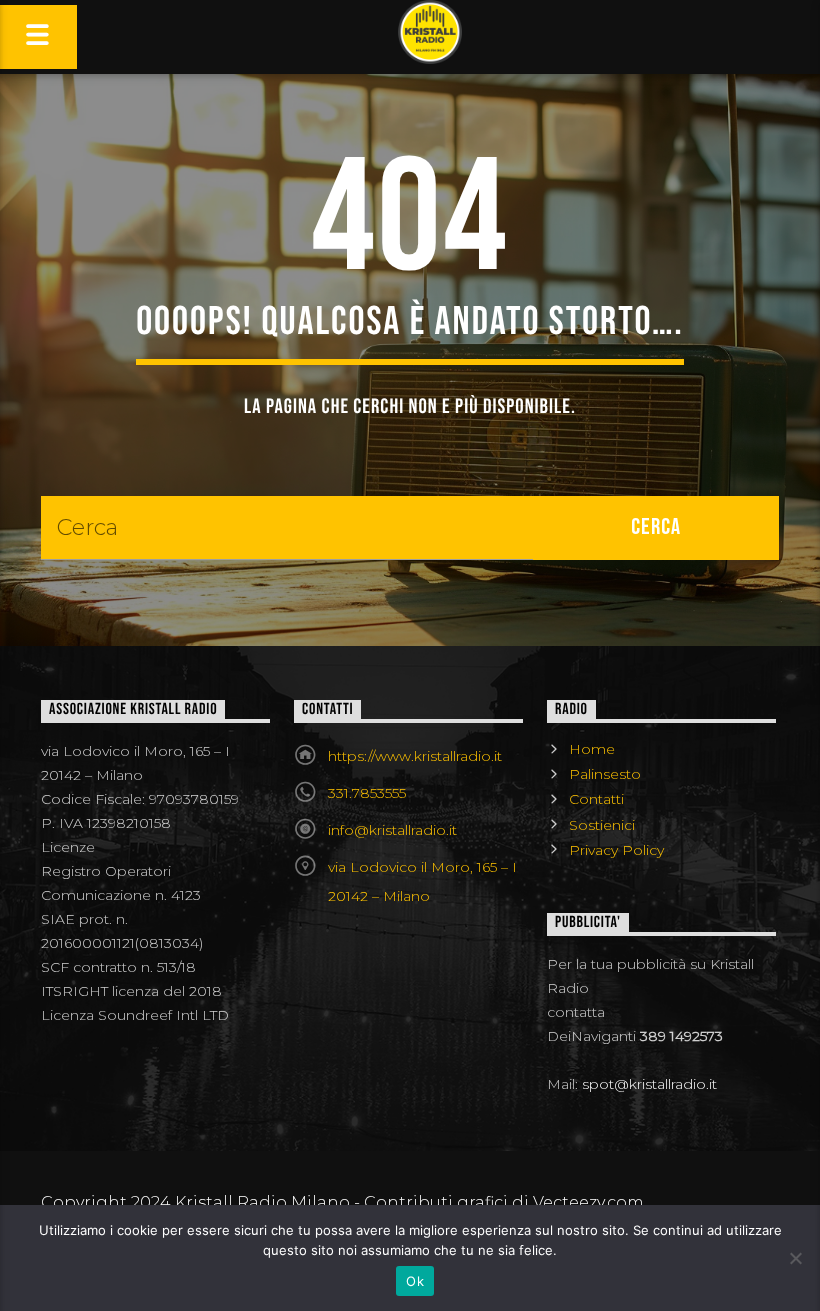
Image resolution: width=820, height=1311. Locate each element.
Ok (415, 1281)
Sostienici (602, 825)
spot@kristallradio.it (649, 1084)
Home (592, 749)
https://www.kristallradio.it (415, 756)
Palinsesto (605, 774)
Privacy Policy (616, 850)
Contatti (596, 799)
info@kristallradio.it (392, 830)
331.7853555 (367, 793)
